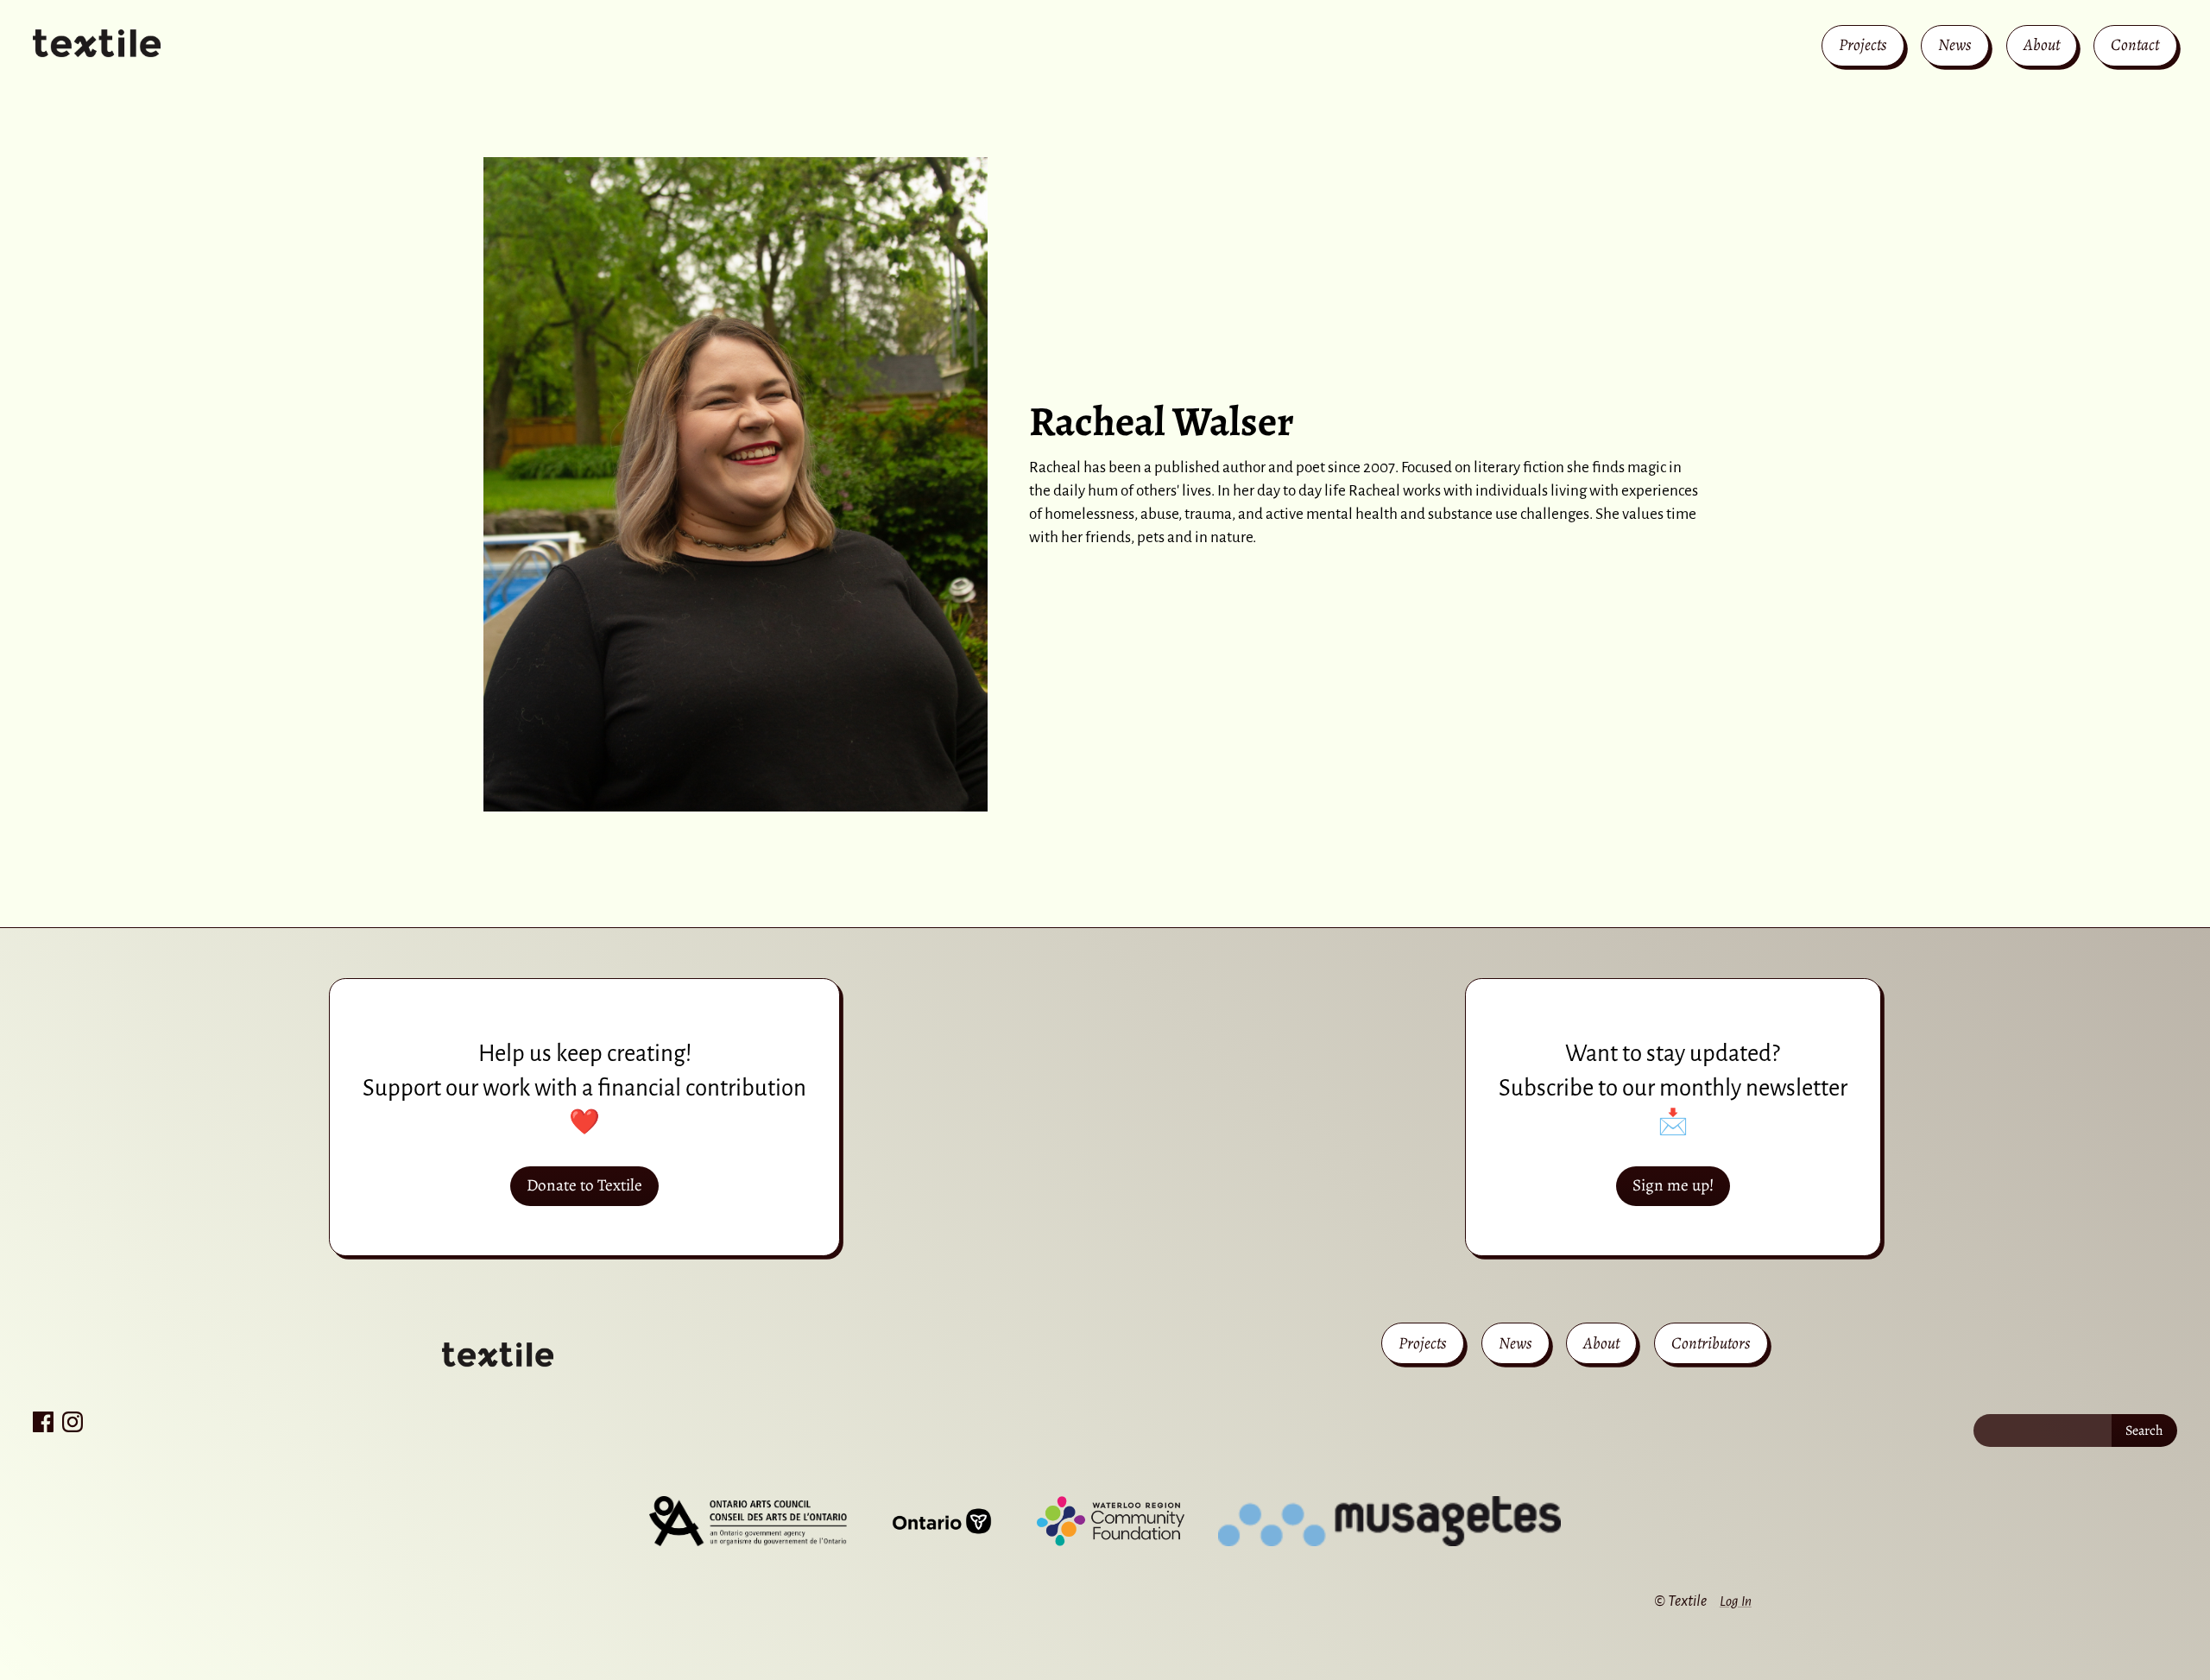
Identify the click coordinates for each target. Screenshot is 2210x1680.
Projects (1863, 44)
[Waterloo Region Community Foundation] (1111, 1521)
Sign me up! (1673, 1185)
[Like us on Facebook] (43, 1422)
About (2042, 44)
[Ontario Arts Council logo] (748, 1521)
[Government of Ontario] (942, 1521)
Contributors (1711, 1343)
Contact (2135, 44)
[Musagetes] (1389, 1521)
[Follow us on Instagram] (73, 1422)
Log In (1736, 1601)
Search (2144, 1431)
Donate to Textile (584, 1185)
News (1955, 44)
